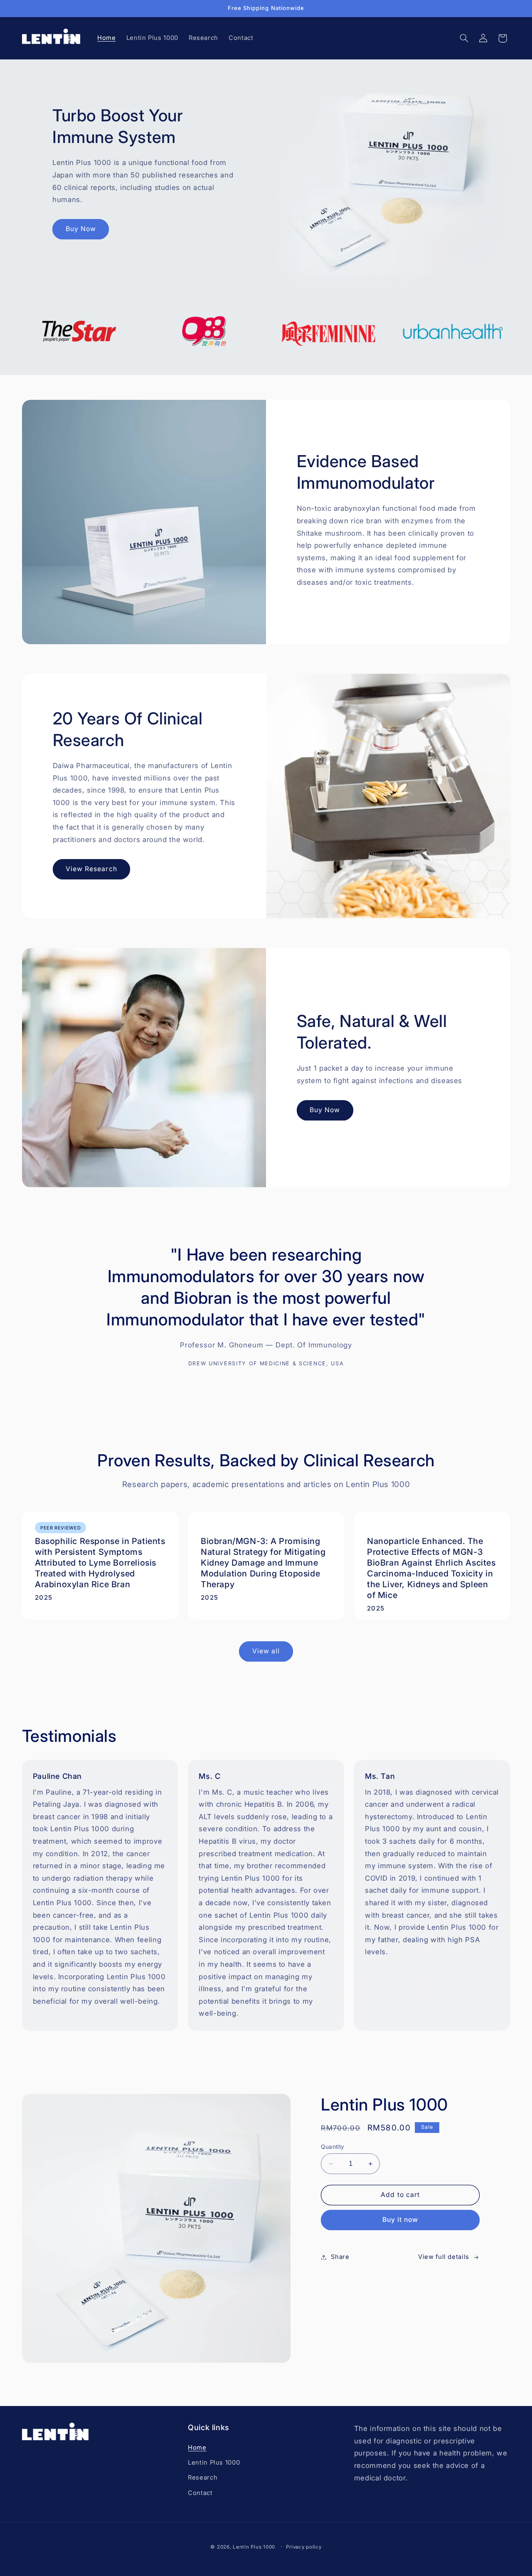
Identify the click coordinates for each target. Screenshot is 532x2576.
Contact (200, 2492)
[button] (464, 38)
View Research (91, 869)
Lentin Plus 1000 (214, 2462)
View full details (444, 2257)
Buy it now (400, 2220)
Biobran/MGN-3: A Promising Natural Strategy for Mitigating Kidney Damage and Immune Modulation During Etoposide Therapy (263, 1563)
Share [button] (340, 2257)
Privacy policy (304, 2546)
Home (197, 2447)
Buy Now (81, 229)
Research (203, 2477)
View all (266, 1651)
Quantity (332, 2147)
